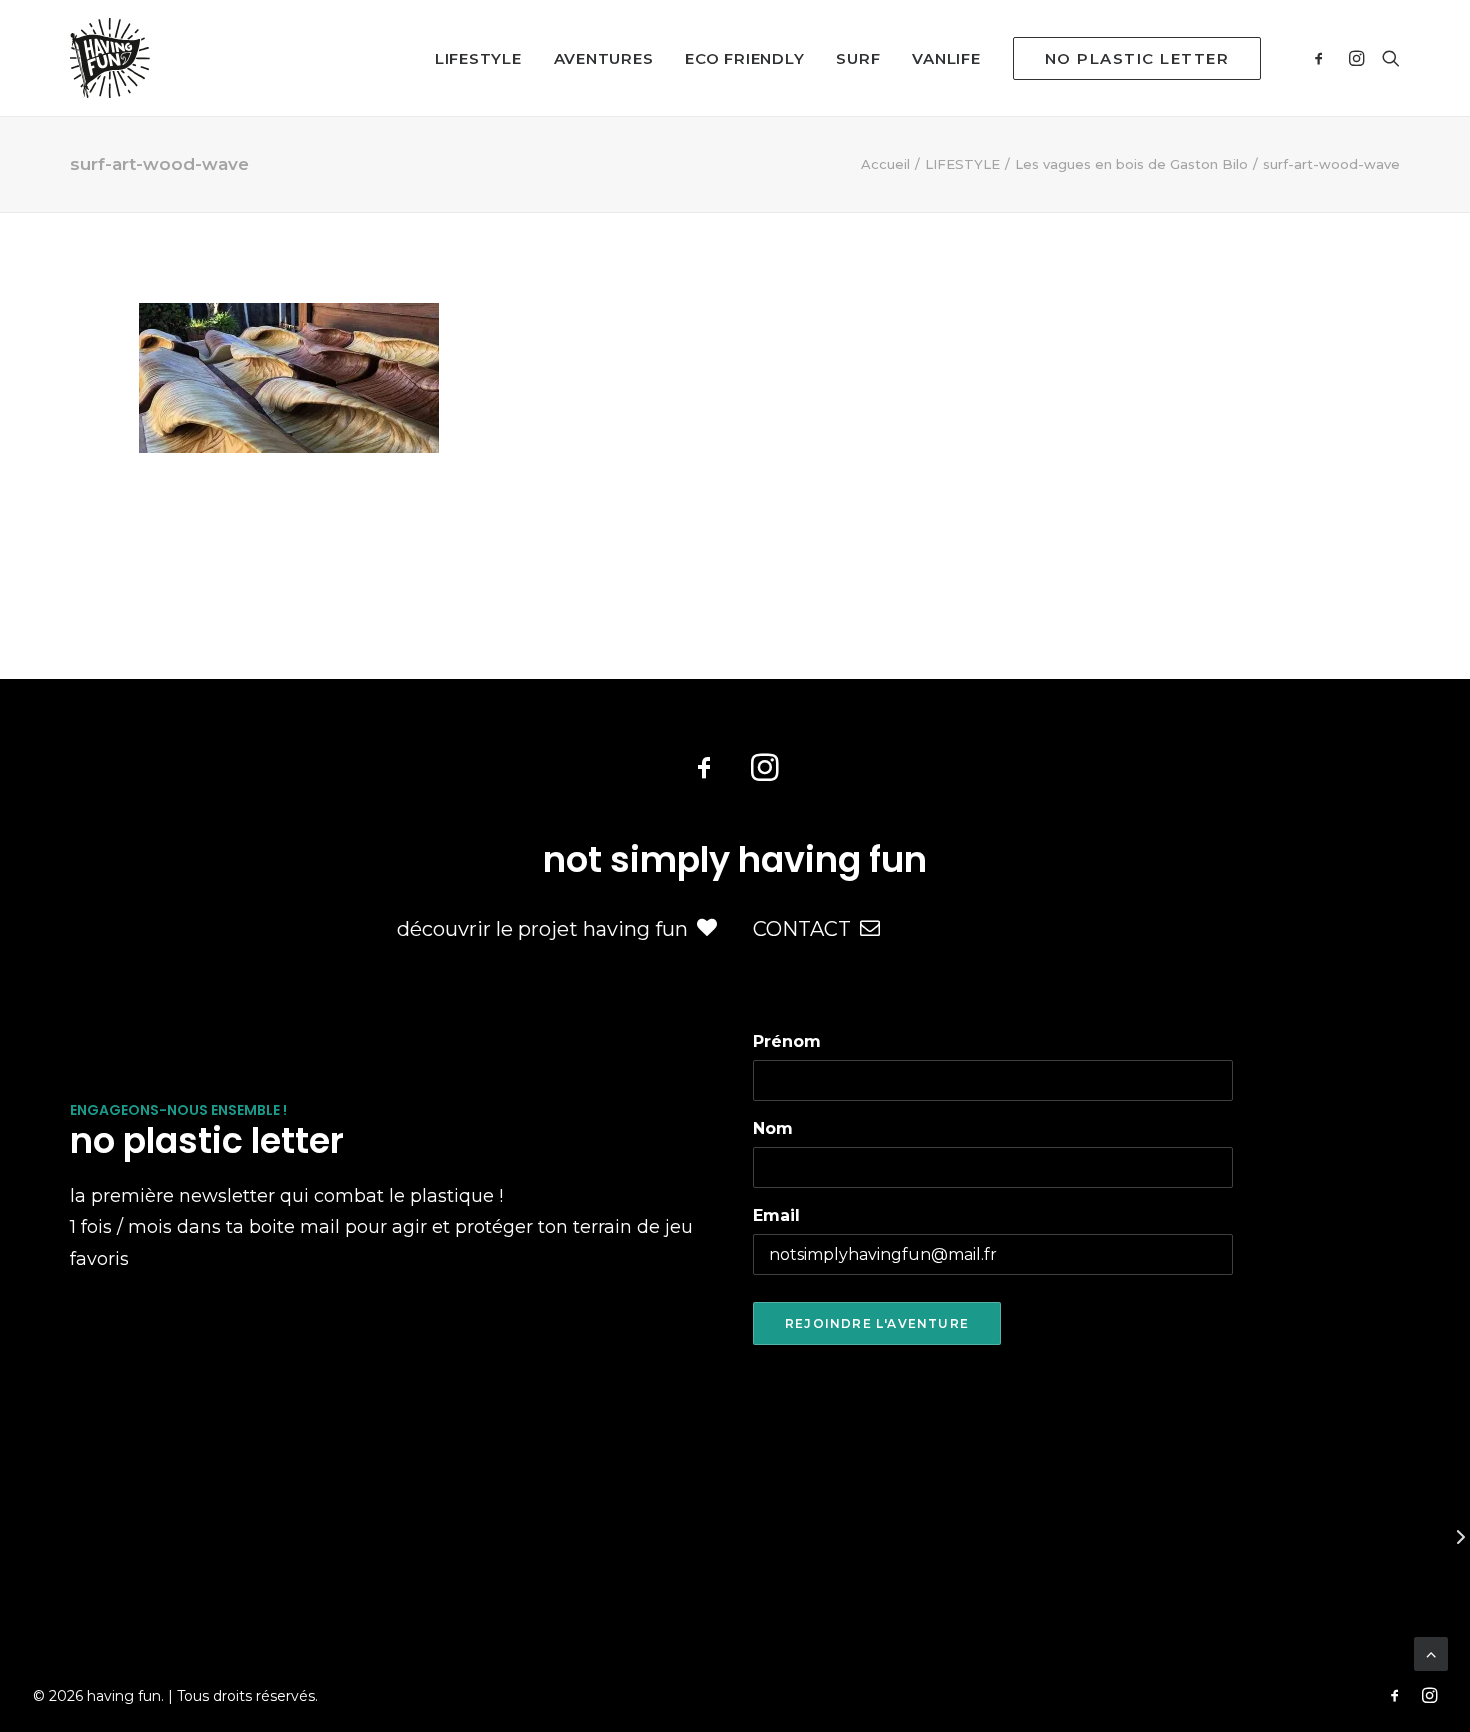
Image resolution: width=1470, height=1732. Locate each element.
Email (776, 1215)
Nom (773, 1128)
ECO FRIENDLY (744, 58)
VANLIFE (946, 58)
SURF (858, 58)
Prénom (787, 1041)
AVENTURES (604, 58)
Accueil (885, 164)
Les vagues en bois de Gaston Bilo (1131, 164)
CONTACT (802, 929)
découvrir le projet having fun (542, 929)
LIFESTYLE (478, 58)
